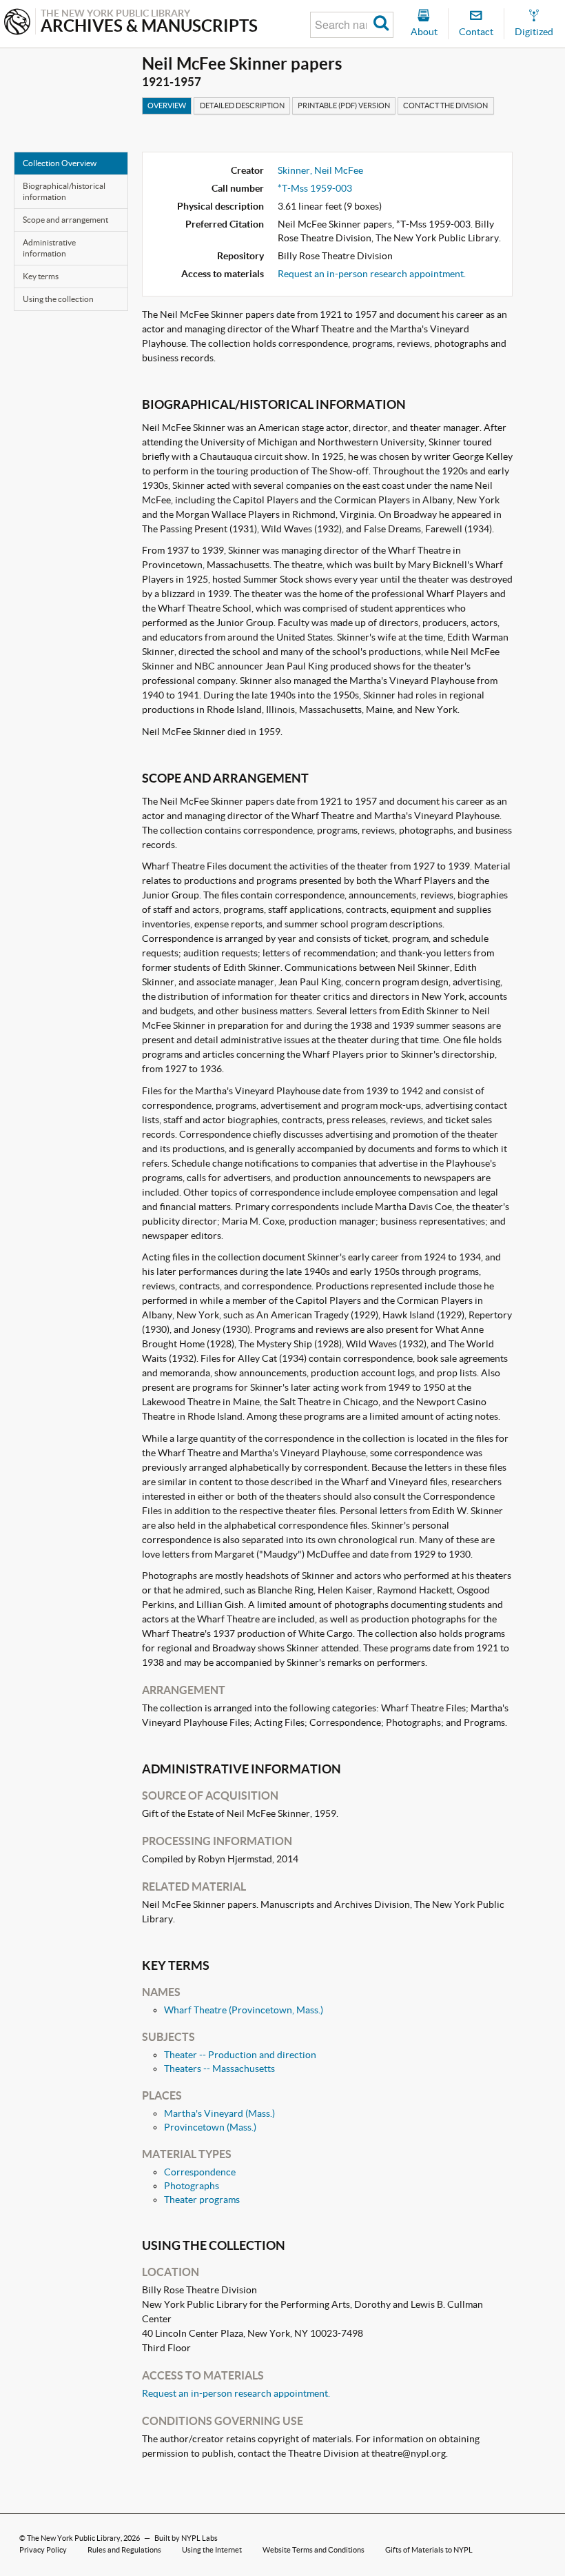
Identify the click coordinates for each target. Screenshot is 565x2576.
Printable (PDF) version (344, 105)
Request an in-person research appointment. (372, 274)
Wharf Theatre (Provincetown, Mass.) (244, 2010)
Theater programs (202, 2200)
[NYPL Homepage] (17, 23)
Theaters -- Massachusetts (219, 2069)
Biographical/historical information (64, 191)
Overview (167, 105)
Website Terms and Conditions (314, 2550)
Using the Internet (212, 2550)
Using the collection (58, 299)
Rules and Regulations (124, 2550)
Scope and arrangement (65, 220)
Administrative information (49, 248)
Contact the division (445, 105)
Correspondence (200, 2172)
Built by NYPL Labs (186, 2538)
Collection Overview (60, 163)
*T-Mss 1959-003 (315, 188)
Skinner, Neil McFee (320, 170)
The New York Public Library (74, 2538)
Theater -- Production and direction (240, 2055)
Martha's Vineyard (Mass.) (219, 2113)
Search (381, 25)
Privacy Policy (43, 2550)
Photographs (192, 2186)
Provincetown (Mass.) (210, 2127)
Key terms (41, 276)
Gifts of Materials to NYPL (429, 2550)
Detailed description (242, 105)
